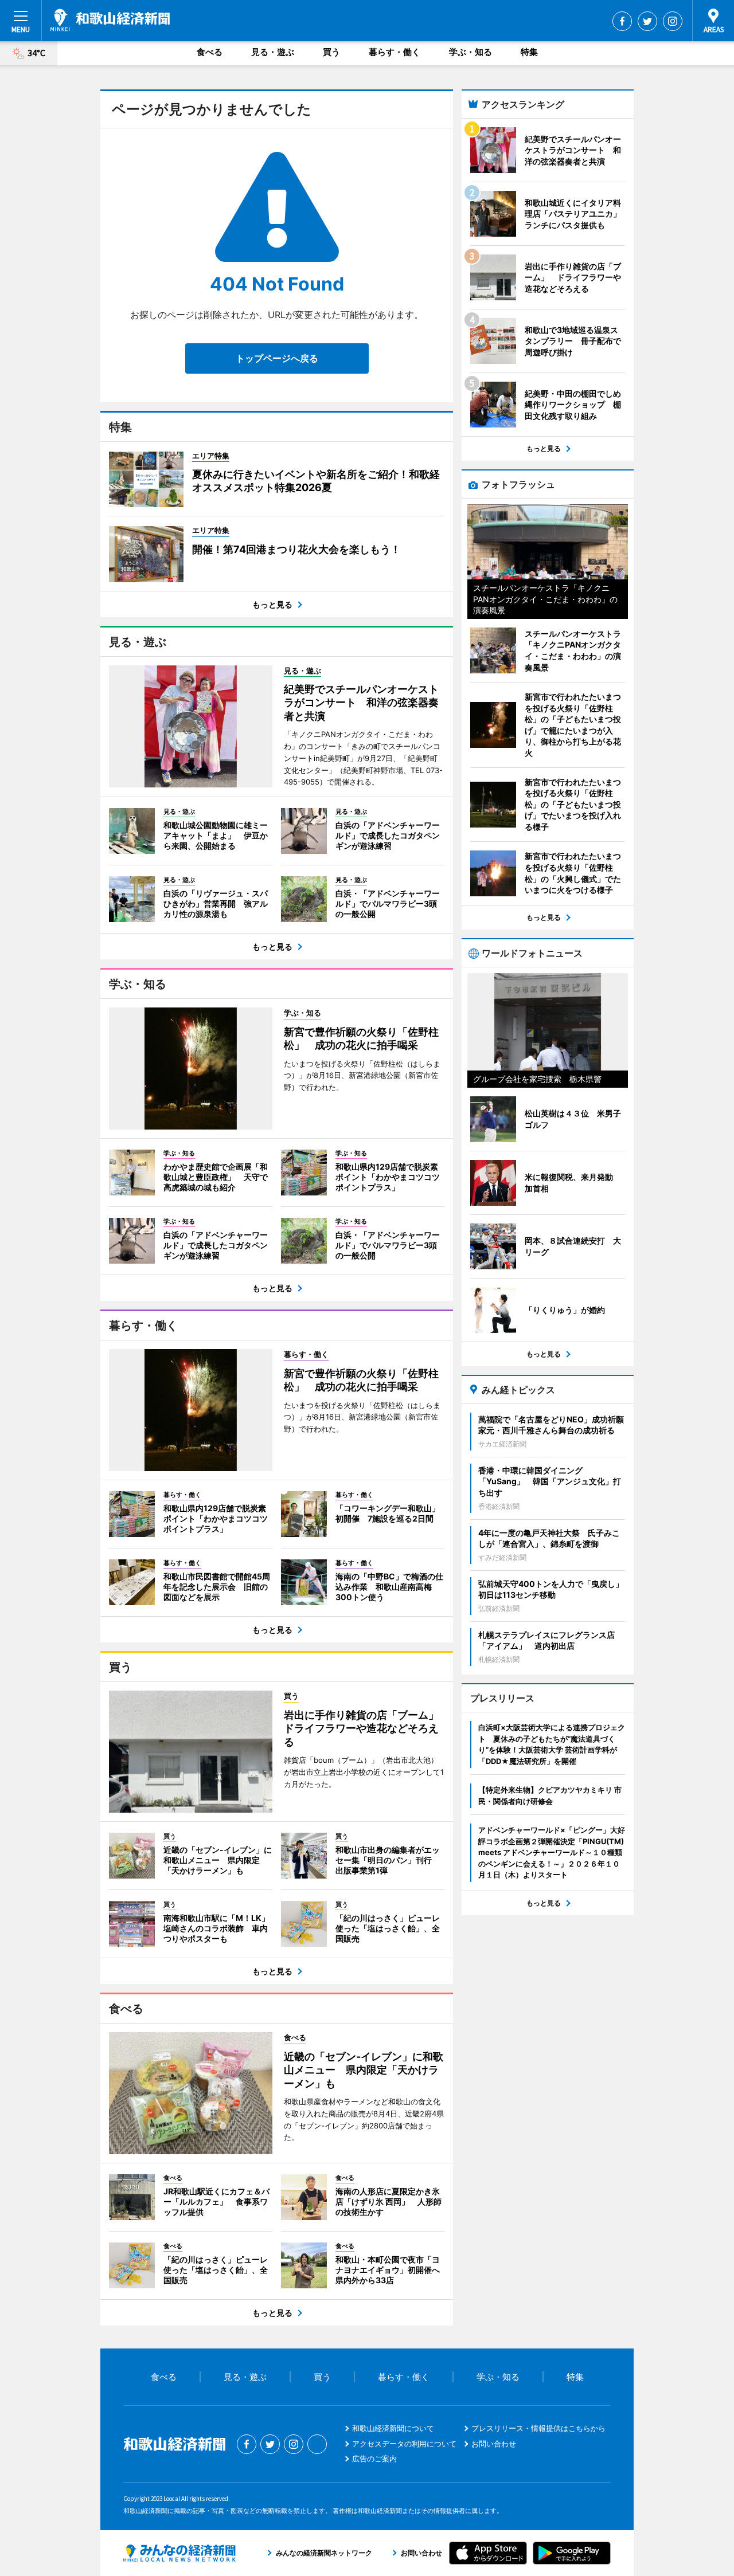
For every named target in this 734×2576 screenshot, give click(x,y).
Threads (317, 2444)
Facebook (622, 21)
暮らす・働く (395, 52)
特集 (529, 52)
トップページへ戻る (277, 358)
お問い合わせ (494, 2444)
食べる (210, 52)
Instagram (673, 21)
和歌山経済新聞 (110, 20)
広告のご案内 (374, 2459)
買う (331, 52)
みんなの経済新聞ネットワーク (179, 2553)
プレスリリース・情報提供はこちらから (538, 2428)
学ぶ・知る (471, 52)
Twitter (647, 21)
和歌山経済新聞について (393, 2428)
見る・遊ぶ (273, 52)
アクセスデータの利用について (404, 2444)
